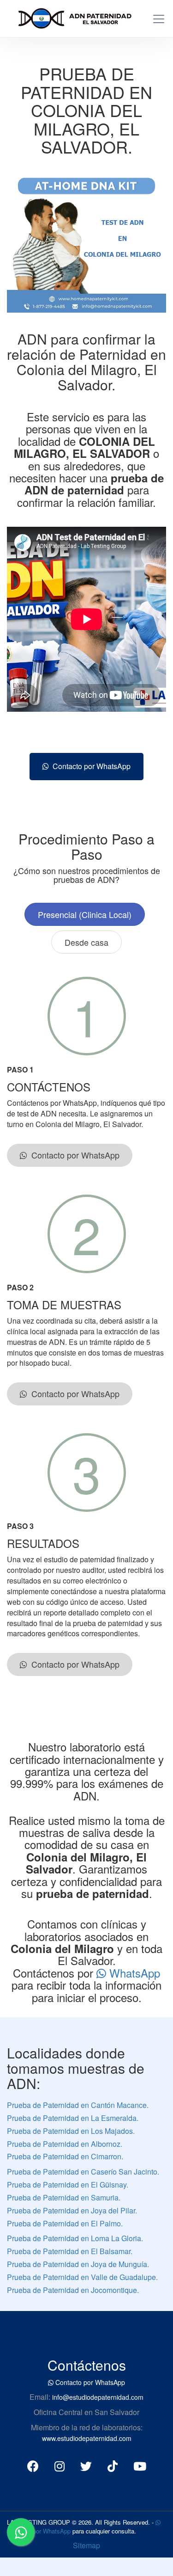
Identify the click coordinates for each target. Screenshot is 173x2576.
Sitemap (86, 2545)
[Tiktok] (113, 2465)
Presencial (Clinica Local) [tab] (85, 914)
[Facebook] (33, 2465)
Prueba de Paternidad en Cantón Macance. (78, 2105)
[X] (86, 2465)
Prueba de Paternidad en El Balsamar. (70, 2251)
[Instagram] (60, 2465)
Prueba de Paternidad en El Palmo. (65, 2223)
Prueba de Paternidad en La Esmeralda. (73, 2118)
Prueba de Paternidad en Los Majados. (71, 2131)
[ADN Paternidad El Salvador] (71, 17)
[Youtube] (140, 2465)
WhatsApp (133, 1973)
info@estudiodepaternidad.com (98, 2397)
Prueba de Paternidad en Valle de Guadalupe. (82, 2277)
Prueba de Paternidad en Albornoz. (65, 2144)
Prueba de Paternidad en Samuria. (64, 2197)
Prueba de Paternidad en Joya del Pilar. (72, 2210)
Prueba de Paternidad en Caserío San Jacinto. (83, 2172)
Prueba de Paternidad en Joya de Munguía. (78, 2264)
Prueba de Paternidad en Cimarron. (65, 2156)
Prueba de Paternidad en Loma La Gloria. (75, 2238)
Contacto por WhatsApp (90, 766)
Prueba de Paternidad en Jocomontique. (73, 2290)
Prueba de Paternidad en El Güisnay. (68, 2185)
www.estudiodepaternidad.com (87, 2438)
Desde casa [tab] (86, 942)
